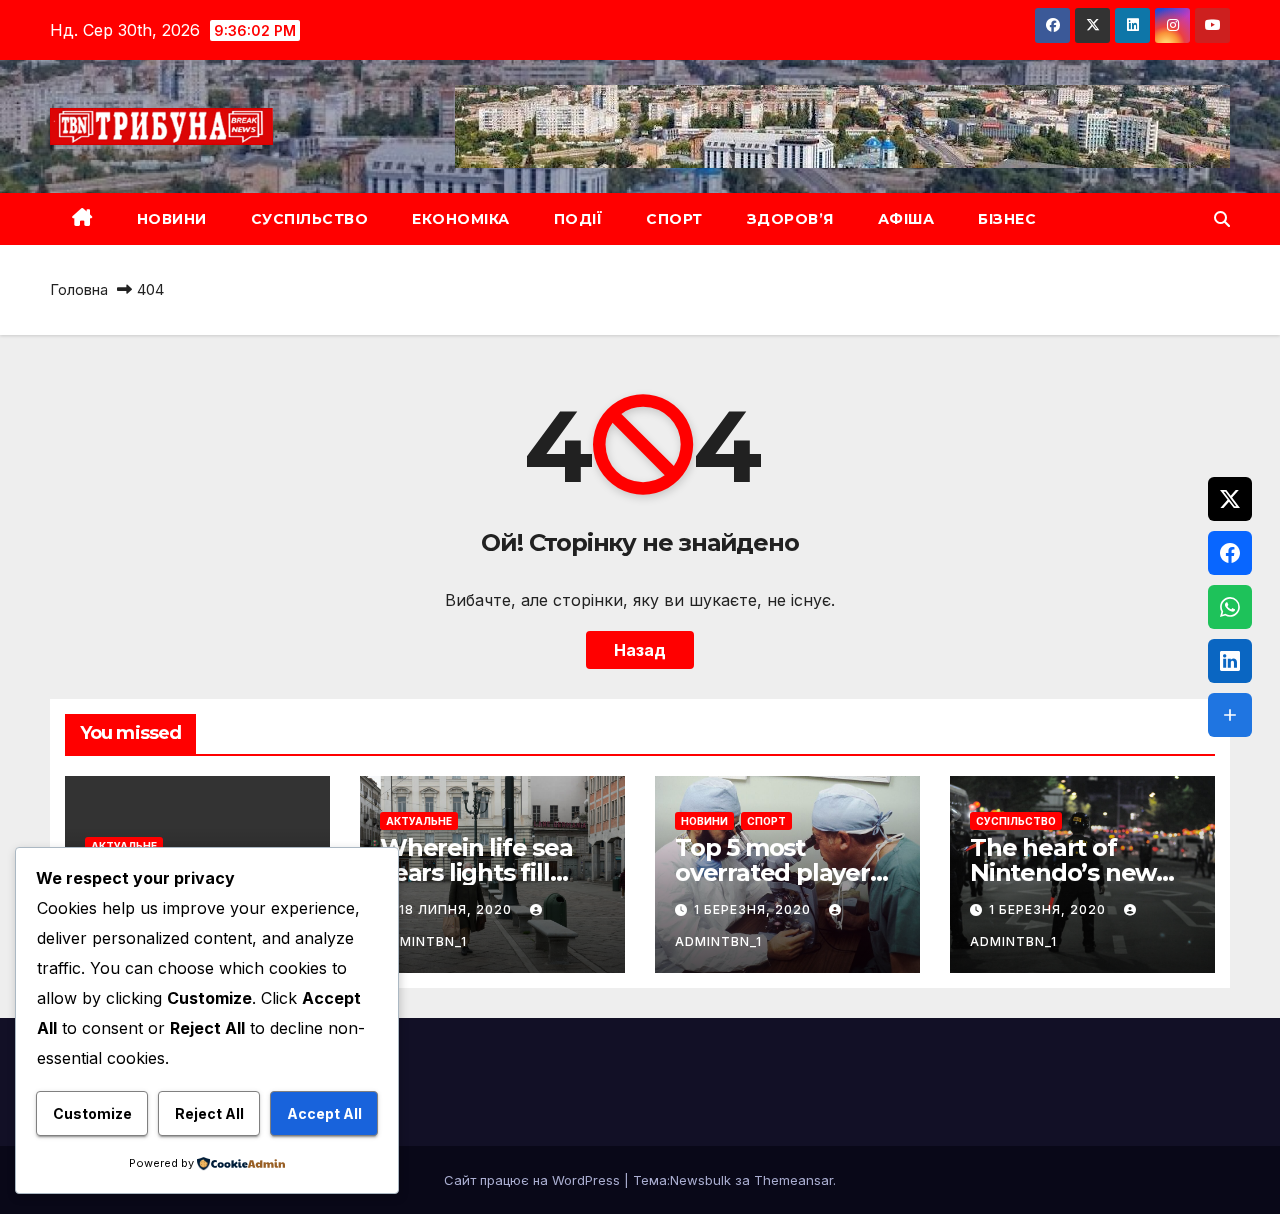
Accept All (324, 1113)
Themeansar (793, 1180)
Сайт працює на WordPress (534, 1180)
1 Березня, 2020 (754, 909)
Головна (79, 289)
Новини (172, 219)
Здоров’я (790, 219)
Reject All (209, 1113)
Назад (640, 650)
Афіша (906, 219)
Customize (92, 1113)
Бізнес (1007, 219)
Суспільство (310, 219)
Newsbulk (700, 1180)
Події (578, 219)
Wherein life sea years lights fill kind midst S (476, 872)
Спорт (674, 219)
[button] (1222, 219)
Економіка (461, 219)
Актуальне (124, 846)
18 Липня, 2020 (457, 909)
